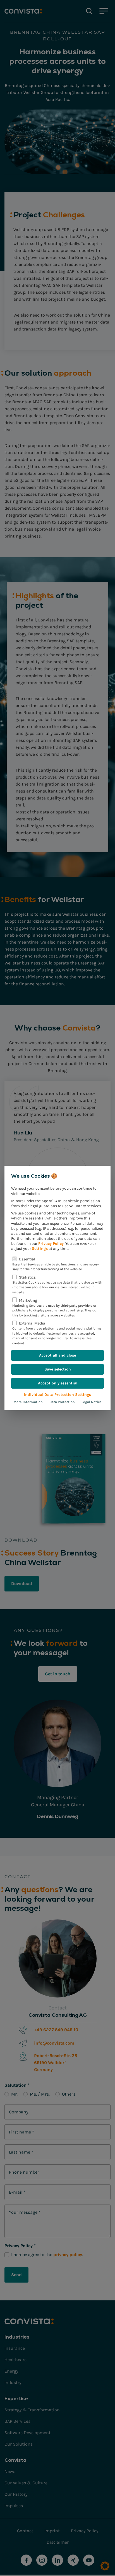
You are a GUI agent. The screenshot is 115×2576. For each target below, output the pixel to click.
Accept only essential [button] (58, 1383)
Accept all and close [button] (57, 1355)
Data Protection (62, 1402)
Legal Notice (92, 1402)
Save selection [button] (58, 1369)
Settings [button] (40, 1249)
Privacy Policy (51, 1244)
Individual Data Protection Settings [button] (57, 1395)
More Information (28, 1402)
